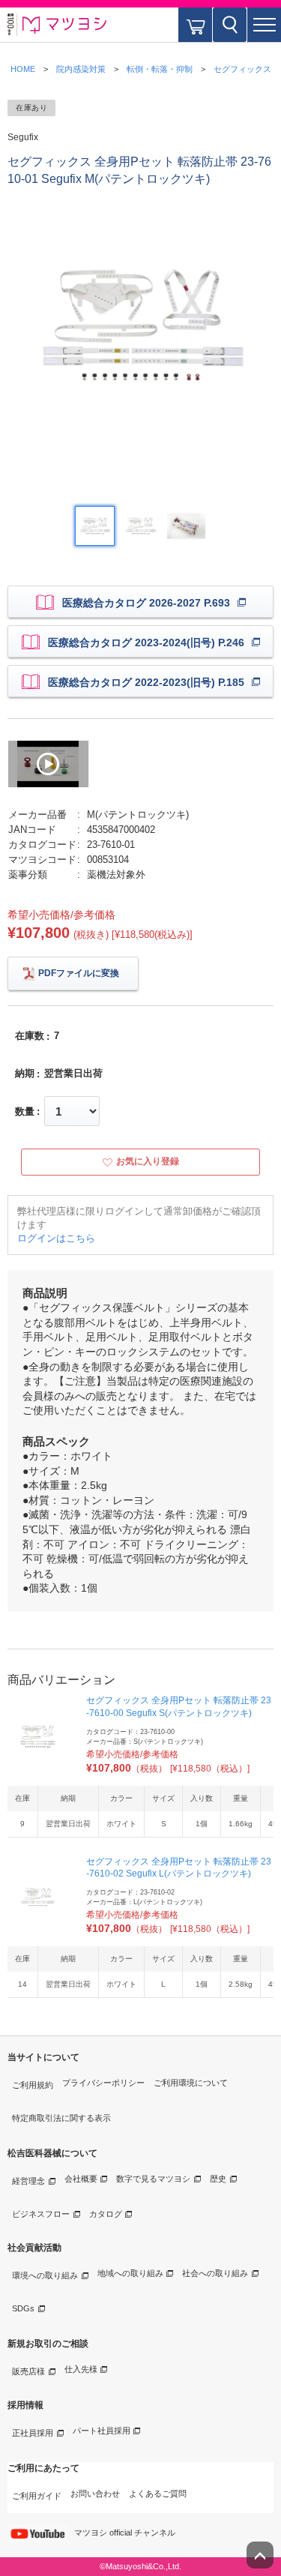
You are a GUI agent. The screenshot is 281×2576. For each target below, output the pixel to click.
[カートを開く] (195, 25)
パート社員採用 (102, 2431)
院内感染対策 (81, 69)
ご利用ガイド (37, 2496)
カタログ (106, 2214)
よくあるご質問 (158, 2494)
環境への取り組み (45, 2275)
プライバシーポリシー (103, 2083)
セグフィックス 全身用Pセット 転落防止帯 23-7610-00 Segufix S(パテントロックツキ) (179, 1707)
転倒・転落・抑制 (160, 69)
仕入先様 (81, 2369)
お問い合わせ (95, 2494)
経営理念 (28, 2181)
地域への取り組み (130, 2273)
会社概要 (81, 2179)
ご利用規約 (33, 2085)
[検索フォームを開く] (230, 25)
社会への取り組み (215, 2273)
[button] (264, 25)
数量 (25, 1111)
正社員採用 (33, 2433)
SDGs (23, 2308)
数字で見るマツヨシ (153, 2179)
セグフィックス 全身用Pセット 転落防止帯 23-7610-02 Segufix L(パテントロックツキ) (179, 1868)
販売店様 (28, 2371)
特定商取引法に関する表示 (61, 2118)
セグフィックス (242, 69)
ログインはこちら (56, 1238)
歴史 (218, 2179)
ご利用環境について (191, 2083)
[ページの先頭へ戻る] (260, 2555)
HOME (23, 69)
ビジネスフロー (41, 2214)
